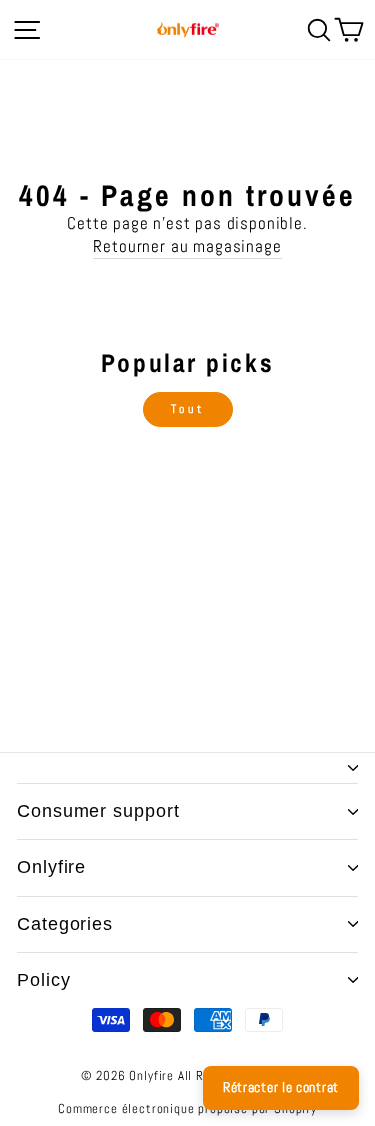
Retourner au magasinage (187, 246)
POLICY (43, 980)
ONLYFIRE (51, 867)
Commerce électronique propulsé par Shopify (187, 1109)
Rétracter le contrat (281, 1087)
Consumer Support (98, 811)
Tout (187, 409)
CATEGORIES (65, 924)
